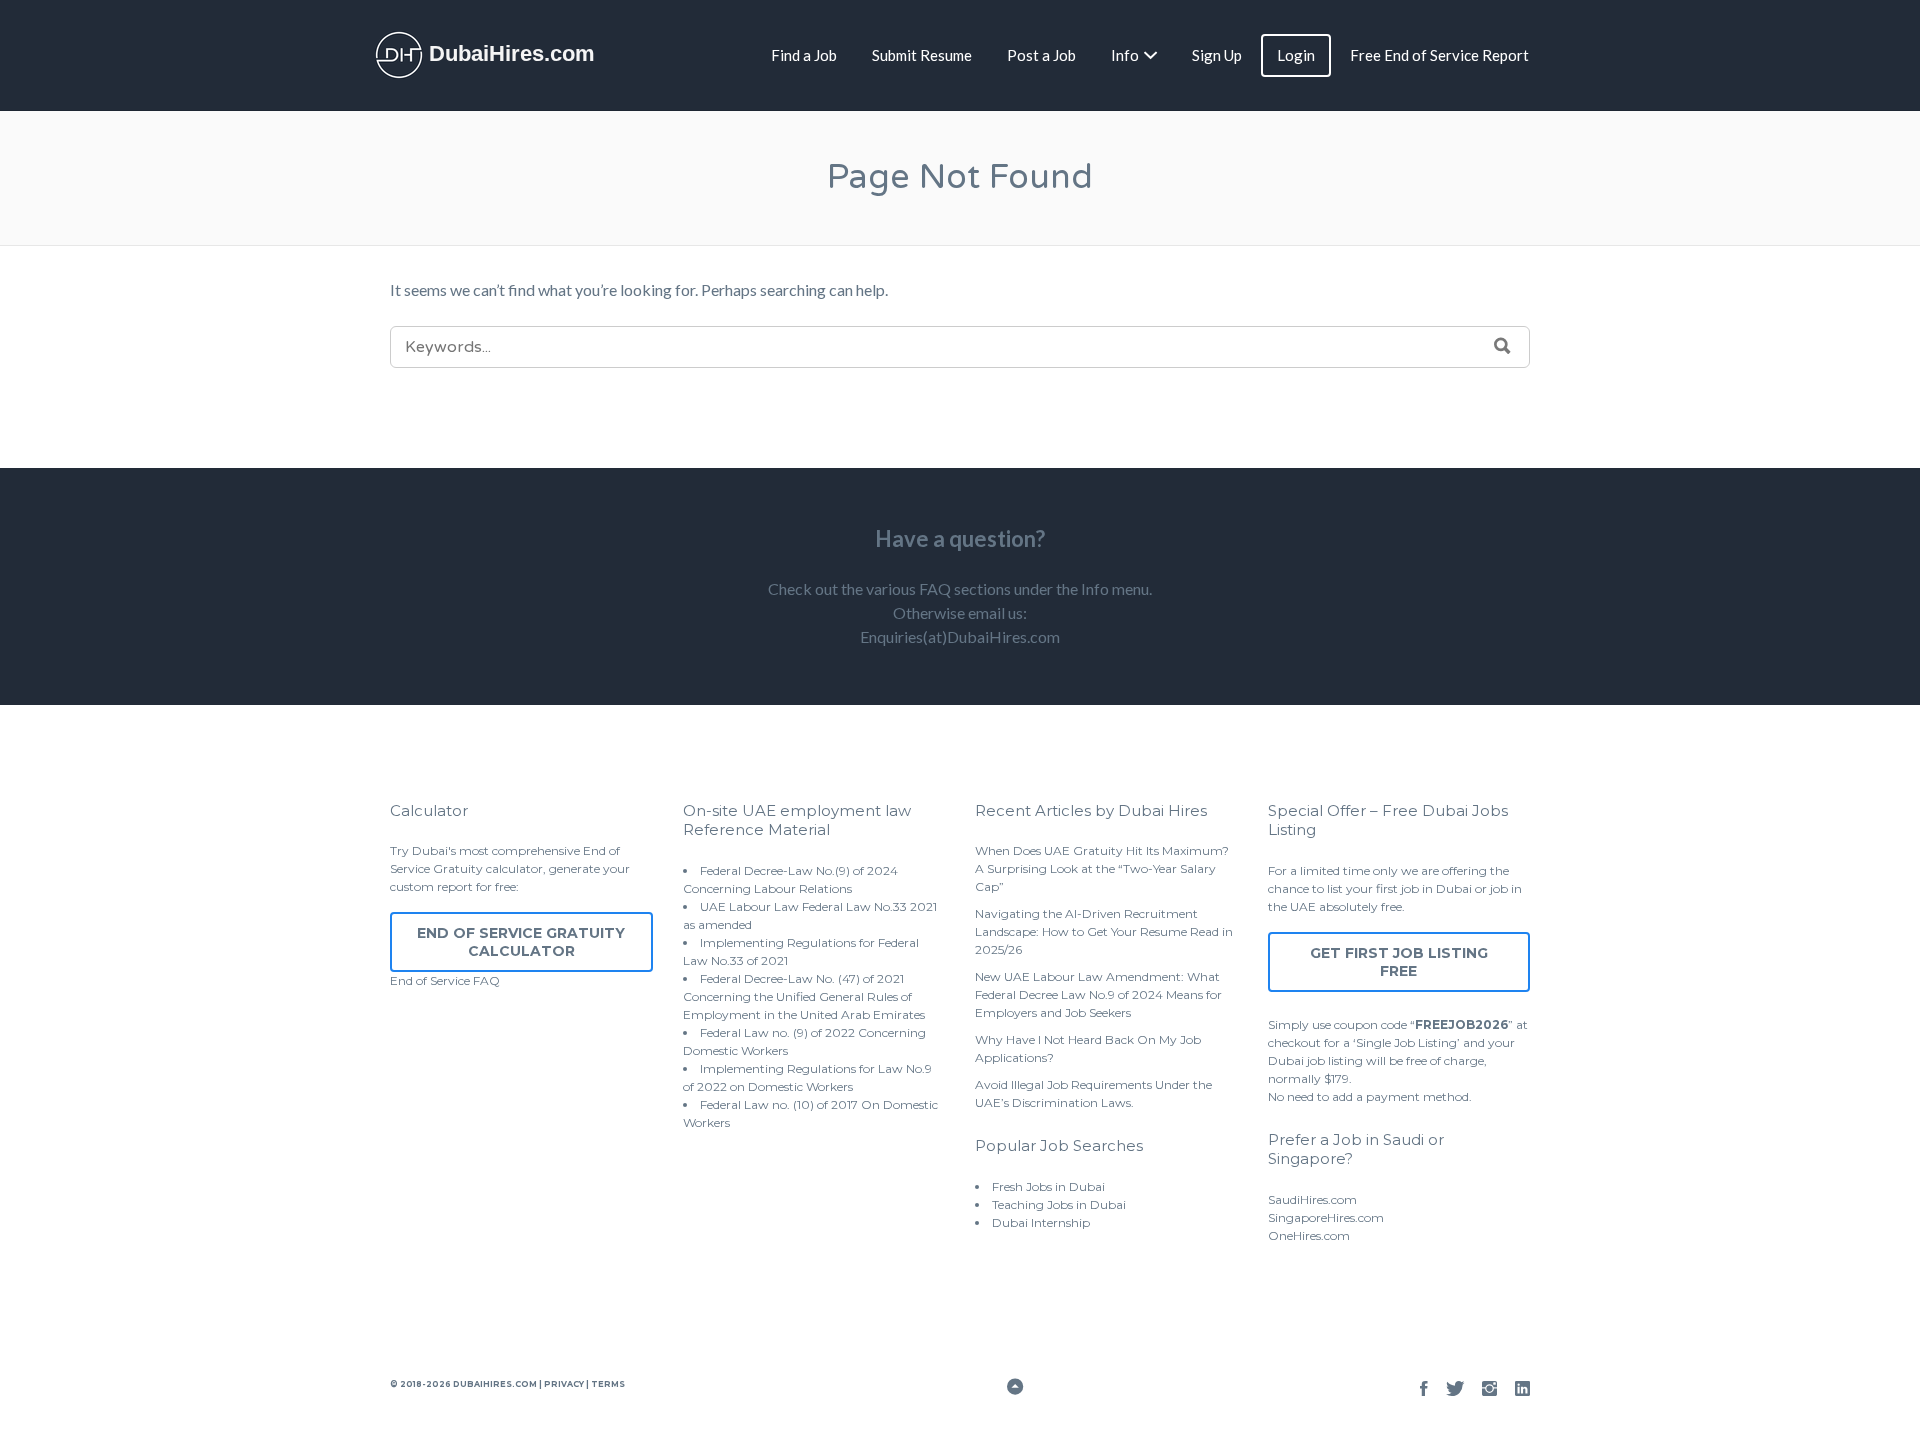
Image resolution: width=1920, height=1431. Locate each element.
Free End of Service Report (1439, 55)
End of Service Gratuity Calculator (521, 942)
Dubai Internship (1041, 1222)
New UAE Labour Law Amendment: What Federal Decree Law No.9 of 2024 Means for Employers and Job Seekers (1098, 994)
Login (1296, 55)
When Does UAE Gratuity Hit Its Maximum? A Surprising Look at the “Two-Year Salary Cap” (1102, 868)
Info (1125, 55)
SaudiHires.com (1312, 1199)
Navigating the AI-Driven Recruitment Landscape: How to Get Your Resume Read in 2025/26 (1104, 931)
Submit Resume (922, 55)
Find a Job (804, 55)
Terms (607, 1384)
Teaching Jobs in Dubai (1059, 1204)
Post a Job (1041, 55)
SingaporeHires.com (1326, 1217)
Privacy (564, 1384)
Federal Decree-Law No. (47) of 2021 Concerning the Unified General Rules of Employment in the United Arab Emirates (804, 996)
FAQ (486, 980)
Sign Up (1217, 55)
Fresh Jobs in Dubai (1048, 1186)
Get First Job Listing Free (1399, 962)
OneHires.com (1309, 1235)
